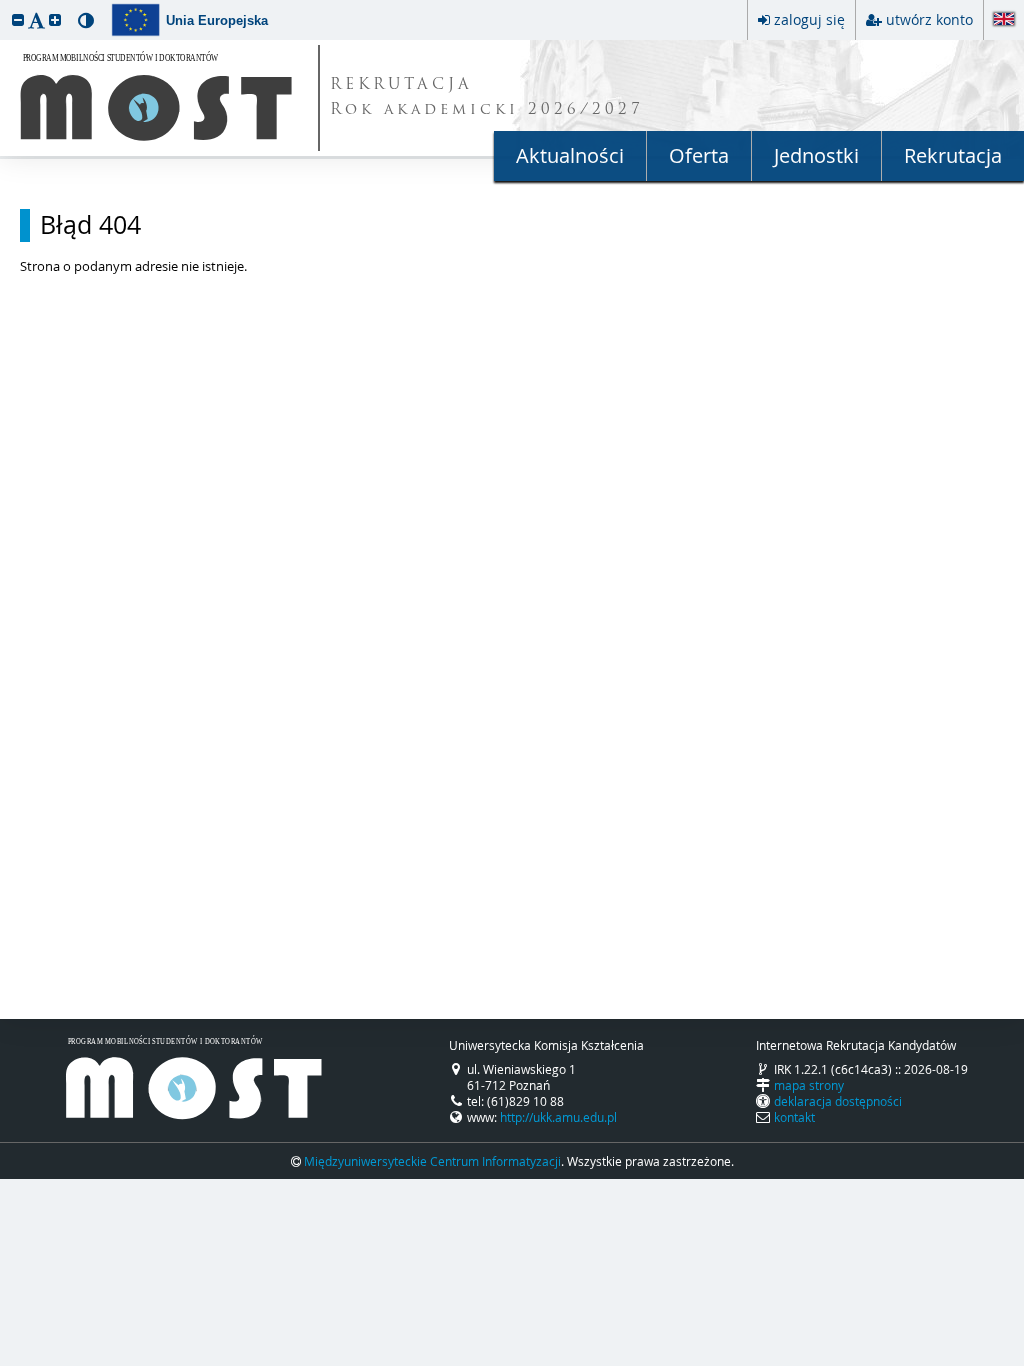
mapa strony (809, 1085)
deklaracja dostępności (838, 1101)
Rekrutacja (953, 155)
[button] (18, 19)
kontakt (794, 1117)
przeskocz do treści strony (5, 5)
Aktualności (570, 155)
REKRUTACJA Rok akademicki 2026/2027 (487, 98)
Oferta (699, 155)
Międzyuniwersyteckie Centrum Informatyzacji (432, 1161)
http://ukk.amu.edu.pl (558, 1117)
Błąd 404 (90, 225)
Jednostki (816, 155)
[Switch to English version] (1004, 20)
